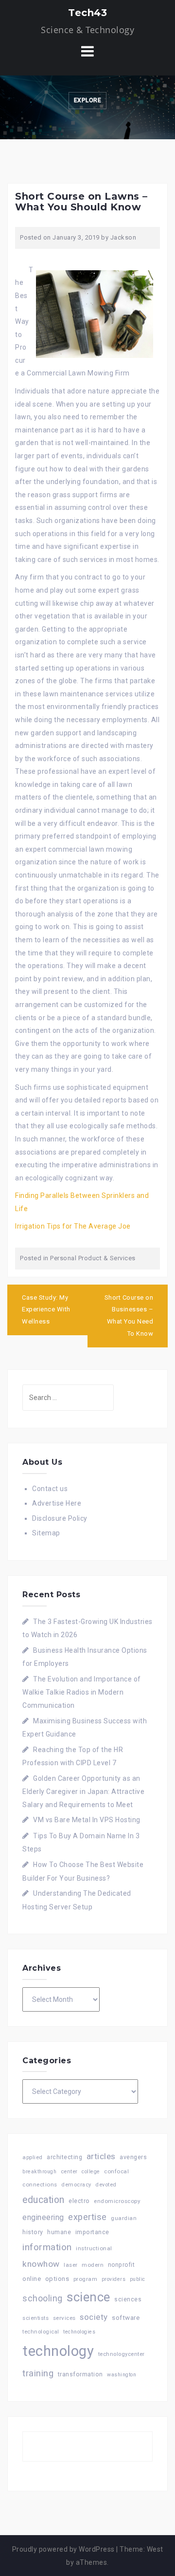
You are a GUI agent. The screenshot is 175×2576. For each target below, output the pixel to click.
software (126, 2317)
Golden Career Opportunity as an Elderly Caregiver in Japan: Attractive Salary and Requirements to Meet (83, 1792)
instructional (94, 2248)
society (94, 2317)
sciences (128, 2299)
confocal (116, 2171)
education (44, 2200)
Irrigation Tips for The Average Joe (73, 1226)
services (64, 2318)
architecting (64, 2157)
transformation (80, 2374)
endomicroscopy (117, 2201)
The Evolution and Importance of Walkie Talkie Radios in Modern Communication (82, 1692)
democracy (76, 2185)
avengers (133, 2157)
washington (122, 2375)
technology (58, 2351)
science (88, 2297)
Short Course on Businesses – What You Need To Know (129, 1316)
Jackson (123, 237)
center (69, 2172)
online (32, 2279)
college (91, 2172)
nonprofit (122, 2265)
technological (41, 2332)
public (138, 2279)
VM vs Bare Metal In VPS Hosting (87, 1820)
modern (93, 2265)
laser (71, 2265)
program (86, 2279)
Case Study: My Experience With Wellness (46, 1309)
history (33, 2232)
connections (40, 2184)
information (47, 2247)
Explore (88, 100)
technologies (79, 2332)
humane (59, 2232)
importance (92, 2232)
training (38, 2373)
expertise (87, 2217)
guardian (124, 2218)
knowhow (41, 2264)
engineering (43, 2217)
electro (79, 2201)
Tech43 (87, 13)
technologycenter (122, 2354)
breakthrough (39, 2172)
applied (33, 2157)
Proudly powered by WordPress (63, 2549)
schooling (43, 2298)
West (155, 2549)
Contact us (50, 1489)
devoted (106, 2185)
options (57, 2279)
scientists (35, 2318)
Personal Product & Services (93, 1258)
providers (114, 2279)
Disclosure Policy (60, 1518)
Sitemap (46, 1533)
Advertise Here (57, 1503)
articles (101, 2156)
